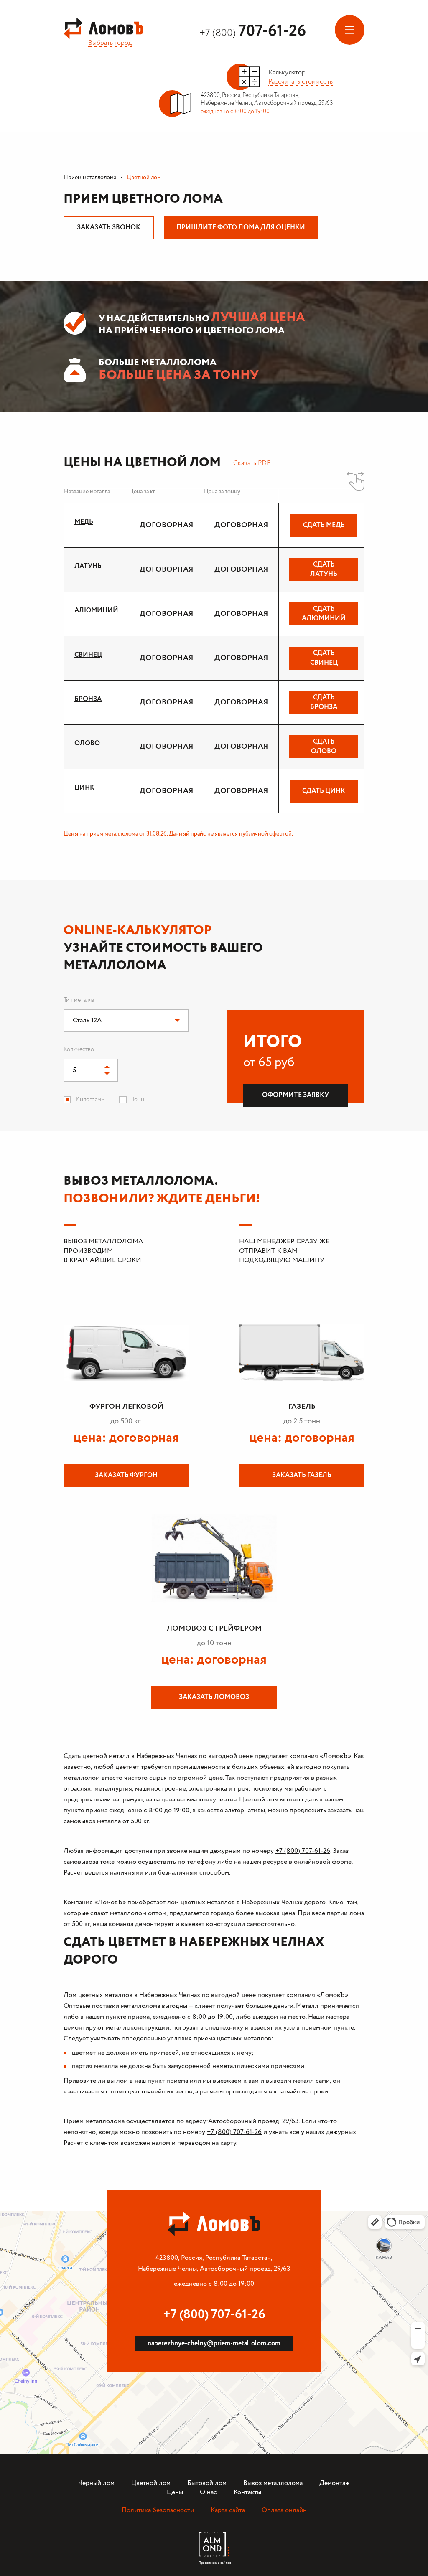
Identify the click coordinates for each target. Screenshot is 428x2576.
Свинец (88, 655)
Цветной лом (151, 2483)
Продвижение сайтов (214, 2561)
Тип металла (79, 1000)
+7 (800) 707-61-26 (303, 1851)
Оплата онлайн (284, 2510)
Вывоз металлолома (273, 2483)
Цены (175, 2492)
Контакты (247, 2492)
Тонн (138, 1100)
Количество (79, 1049)
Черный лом (96, 2483)
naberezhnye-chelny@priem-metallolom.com (214, 2344)
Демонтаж (335, 2483)
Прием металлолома (90, 178)
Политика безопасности (158, 2510)
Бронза (88, 699)
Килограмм (90, 1100)
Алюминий (96, 611)
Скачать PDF (252, 463)
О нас (208, 2492)
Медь (84, 522)
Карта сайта (228, 2510)
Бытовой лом (207, 2483)
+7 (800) (253, 33)
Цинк (84, 788)
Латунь (88, 566)
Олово (87, 743)
